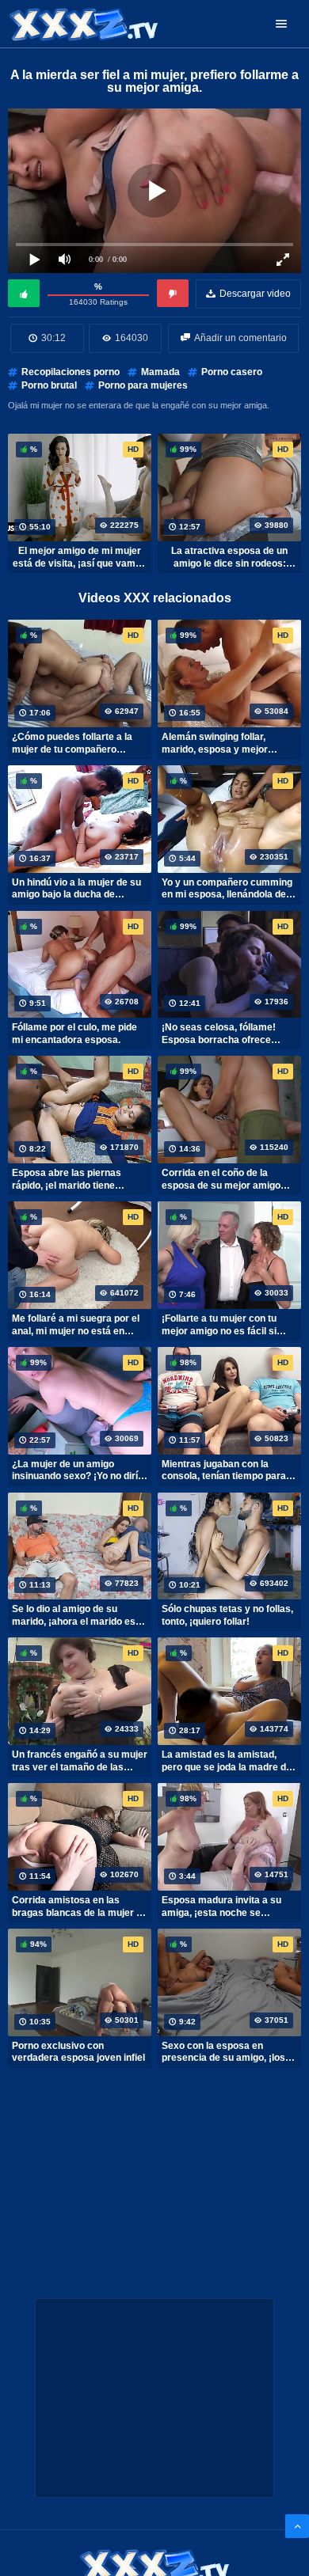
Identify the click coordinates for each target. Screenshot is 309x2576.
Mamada (160, 372)
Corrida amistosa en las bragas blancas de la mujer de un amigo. (80, 1906)
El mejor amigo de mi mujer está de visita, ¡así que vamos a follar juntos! (80, 557)
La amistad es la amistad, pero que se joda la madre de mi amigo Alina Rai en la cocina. (227, 1761)
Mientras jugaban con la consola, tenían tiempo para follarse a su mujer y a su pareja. (224, 1470)
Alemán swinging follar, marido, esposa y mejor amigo (215, 743)
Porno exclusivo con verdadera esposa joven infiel (78, 2052)
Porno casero (232, 372)
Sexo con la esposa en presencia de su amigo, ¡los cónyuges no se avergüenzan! (229, 2052)
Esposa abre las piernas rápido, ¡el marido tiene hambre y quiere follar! (67, 1179)
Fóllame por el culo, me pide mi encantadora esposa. (74, 1034)
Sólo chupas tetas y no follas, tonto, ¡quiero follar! (227, 1615)
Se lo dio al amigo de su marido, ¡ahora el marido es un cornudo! (74, 1615)
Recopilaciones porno (71, 372)
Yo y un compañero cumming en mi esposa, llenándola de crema (227, 889)
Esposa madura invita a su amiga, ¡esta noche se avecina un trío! (221, 1906)
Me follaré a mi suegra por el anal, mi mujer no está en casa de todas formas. (76, 1325)
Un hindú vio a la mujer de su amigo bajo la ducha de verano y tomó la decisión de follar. (76, 889)
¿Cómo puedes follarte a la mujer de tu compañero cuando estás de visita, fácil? (77, 743)
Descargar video (255, 294)
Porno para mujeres (143, 385)
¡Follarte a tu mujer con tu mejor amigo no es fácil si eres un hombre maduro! (219, 1325)
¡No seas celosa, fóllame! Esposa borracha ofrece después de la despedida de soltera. (224, 1034)
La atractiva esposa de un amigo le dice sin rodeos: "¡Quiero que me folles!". (229, 557)
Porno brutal (49, 385)
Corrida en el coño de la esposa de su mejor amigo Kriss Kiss (221, 1179)
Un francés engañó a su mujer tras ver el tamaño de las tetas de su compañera (80, 1761)
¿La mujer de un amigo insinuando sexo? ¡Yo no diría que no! (78, 1470)
